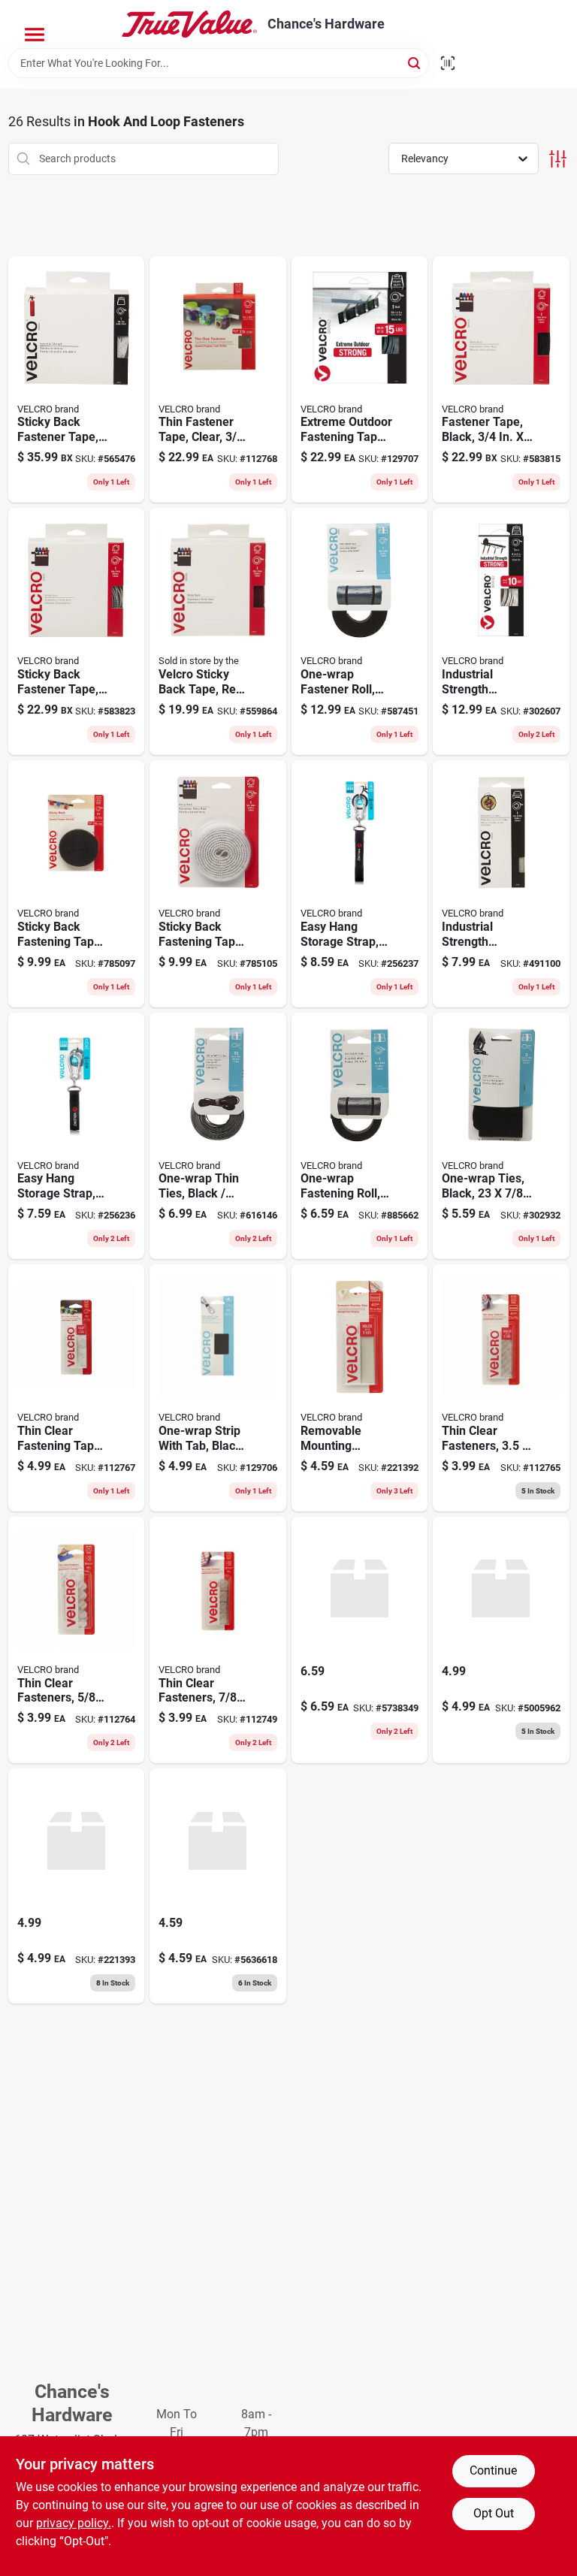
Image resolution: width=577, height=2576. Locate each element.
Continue (493, 2470)
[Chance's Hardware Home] (189, 24)
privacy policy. (74, 2523)
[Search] (415, 62)
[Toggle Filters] (558, 159)
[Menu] (35, 35)
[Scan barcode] (448, 63)
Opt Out (494, 2513)
